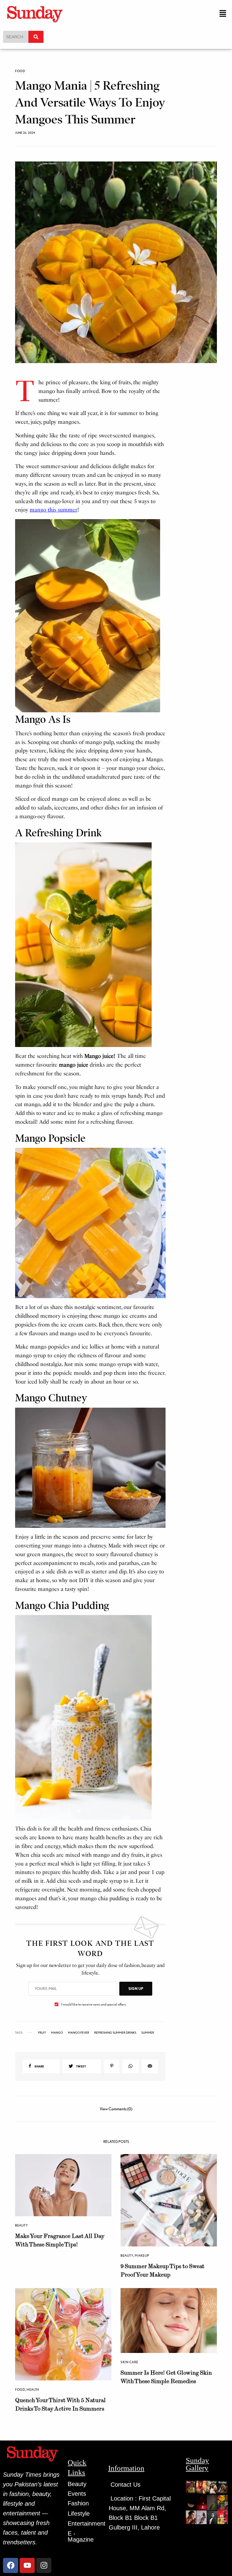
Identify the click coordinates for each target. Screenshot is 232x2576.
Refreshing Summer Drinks (115, 2032)
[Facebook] (11, 2565)
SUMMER (148, 2032)
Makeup (142, 2255)
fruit (42, 2032)
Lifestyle (79, 2514)
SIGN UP (136, 1989)
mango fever (79, 2032)
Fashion (78, 2503)
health (33, 2389)
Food (20, 71)
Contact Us (126, 2485)
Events (77, 2494)
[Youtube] (27, 2565)
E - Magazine (81, 2536)
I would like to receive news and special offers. (94, 2004)
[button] (223, 14)
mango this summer (53, 510)
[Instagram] (44, 2565)
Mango (57, 2032)
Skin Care (129, 2362)
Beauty (21, 2225)
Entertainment (87, 2523)
